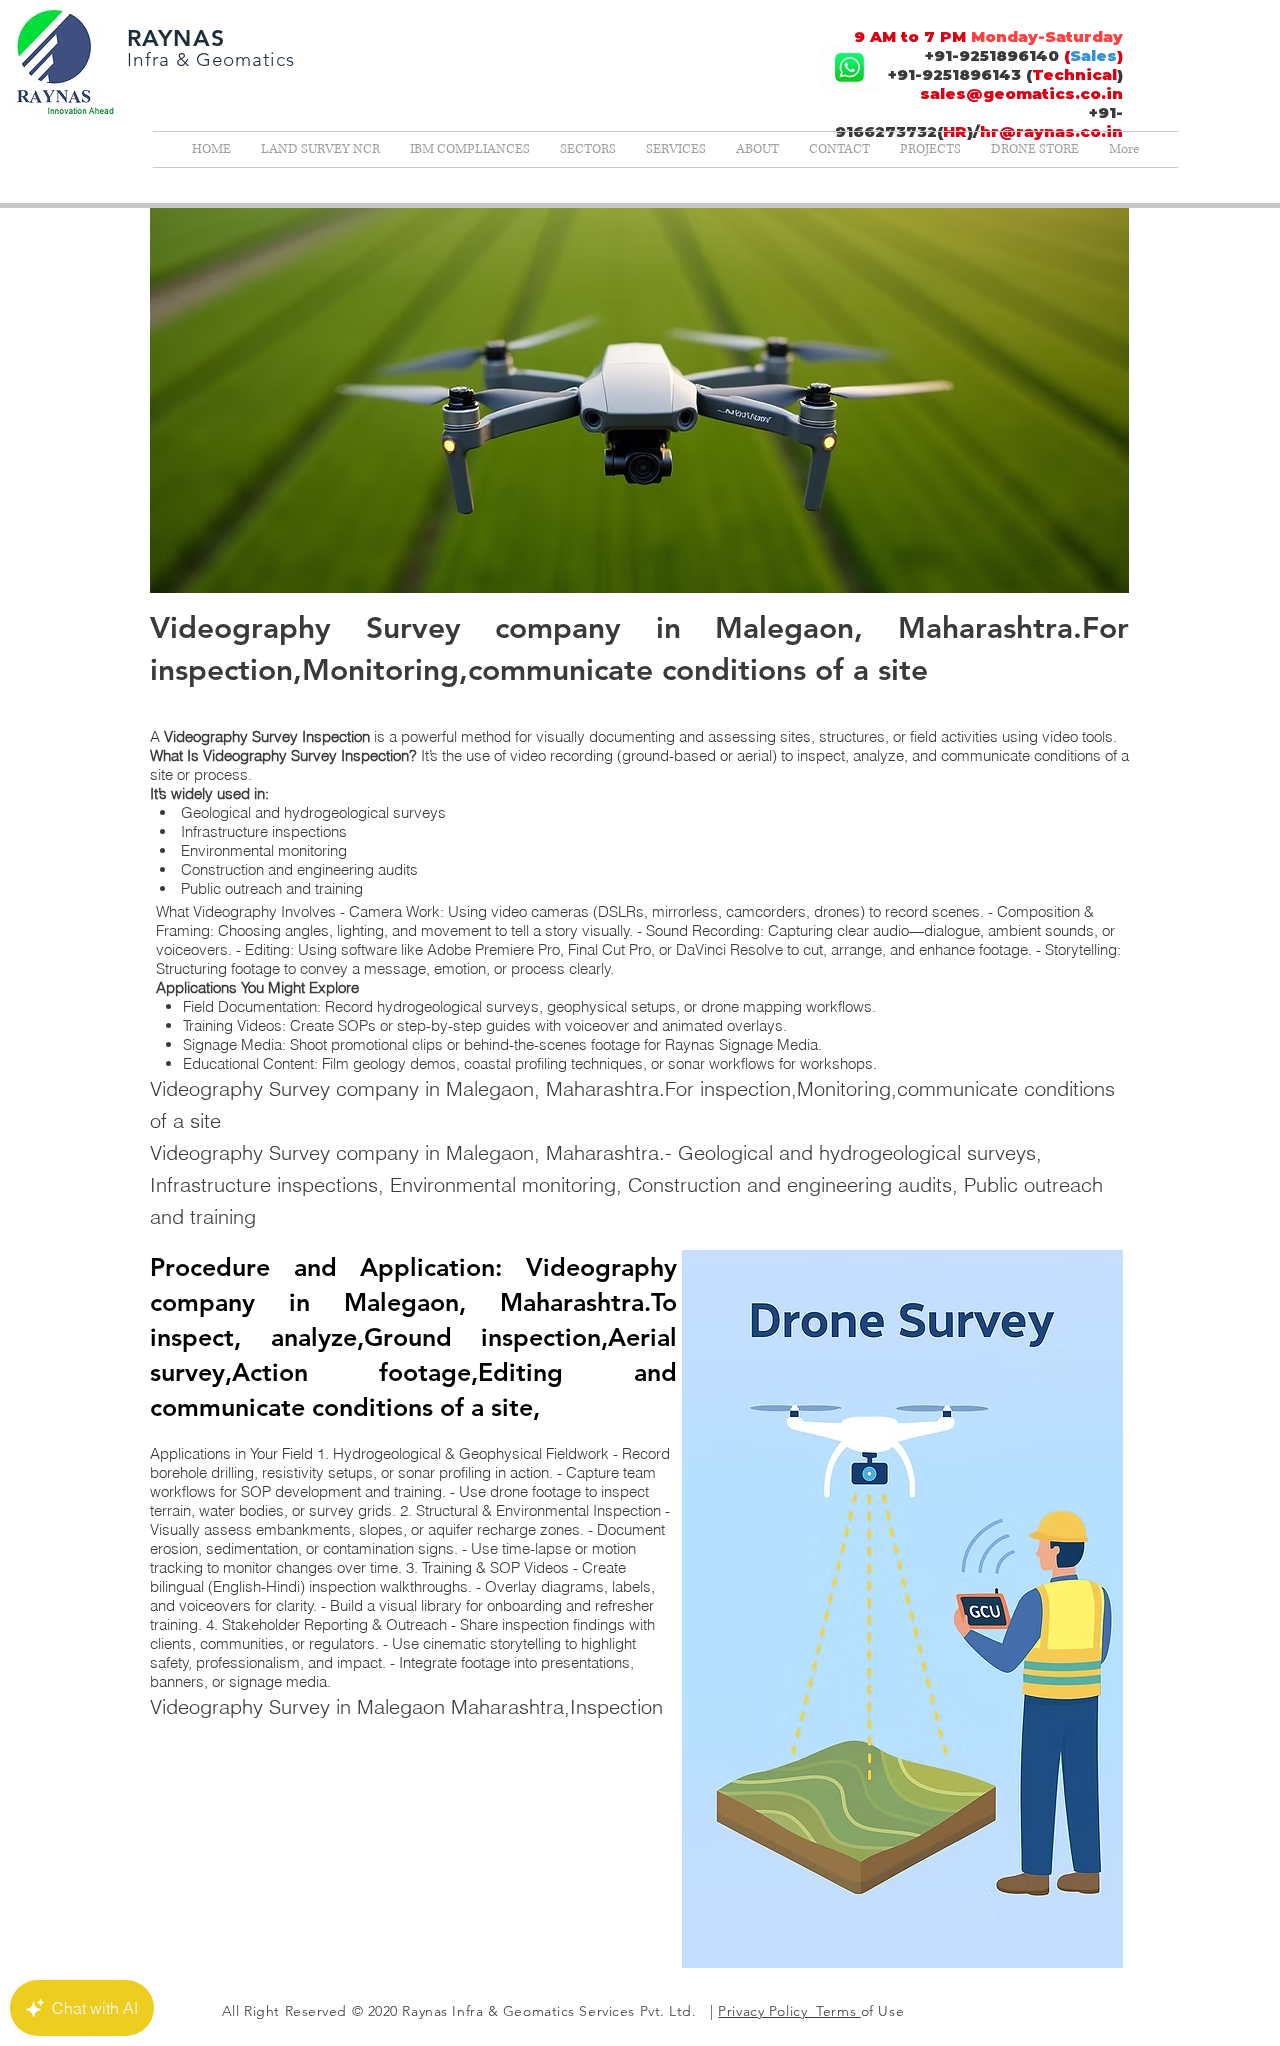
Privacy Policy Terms (789, 2011)
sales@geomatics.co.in (1021, 93)
